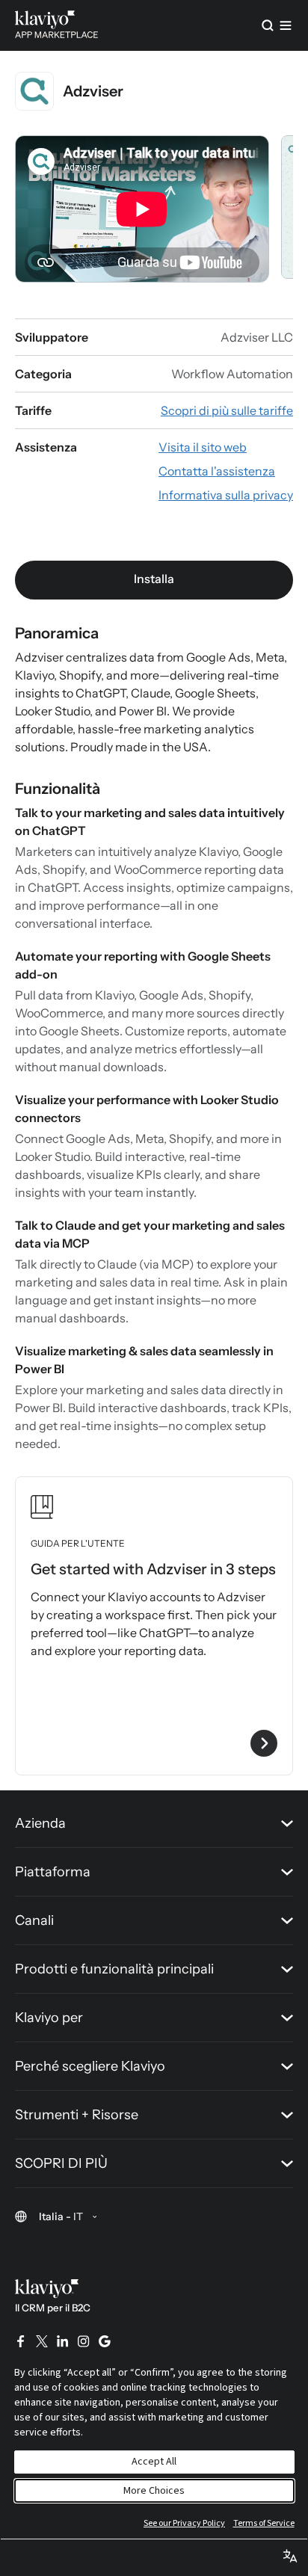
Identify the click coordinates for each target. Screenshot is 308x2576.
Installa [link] (154, 579)
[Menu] (286, 25)
